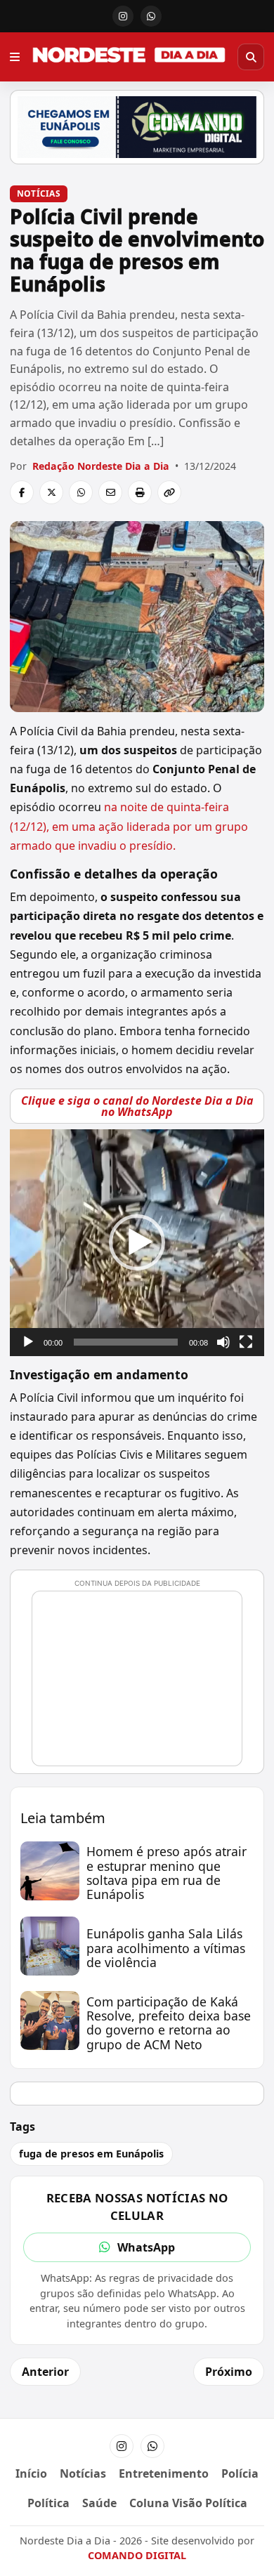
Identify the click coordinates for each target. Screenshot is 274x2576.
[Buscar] (251, 57)
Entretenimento (164, 2473)
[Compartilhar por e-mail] (110, 492)
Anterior (45, 2372)
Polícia (240, 2473)
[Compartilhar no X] (51, 492)
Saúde (99, 2503)
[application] (137, 1242)
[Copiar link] (169, 492)
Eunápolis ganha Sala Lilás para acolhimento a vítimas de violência (166, 1947)
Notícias (39, 193)
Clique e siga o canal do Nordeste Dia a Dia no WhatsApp (137, 1106)
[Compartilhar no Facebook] (22, 492)
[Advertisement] (143, 1685)
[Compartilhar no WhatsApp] (81, 492)
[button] (137, 1242)
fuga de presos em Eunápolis (91, 2154)
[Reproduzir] (28, 1342)
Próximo (229, 2372)
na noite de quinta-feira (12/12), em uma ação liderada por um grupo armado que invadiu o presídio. (129, 826)
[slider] (126, 1342)
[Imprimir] (140, 492)
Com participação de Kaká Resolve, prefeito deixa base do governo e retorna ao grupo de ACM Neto (169, 2023)
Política (48, 2503)
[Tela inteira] (246, 1342)
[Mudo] (223, 1342)
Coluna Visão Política (188, 2503)
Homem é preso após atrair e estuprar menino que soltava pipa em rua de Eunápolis (167, 1873)
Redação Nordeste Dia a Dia (101, 466)
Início (31, 2473)
